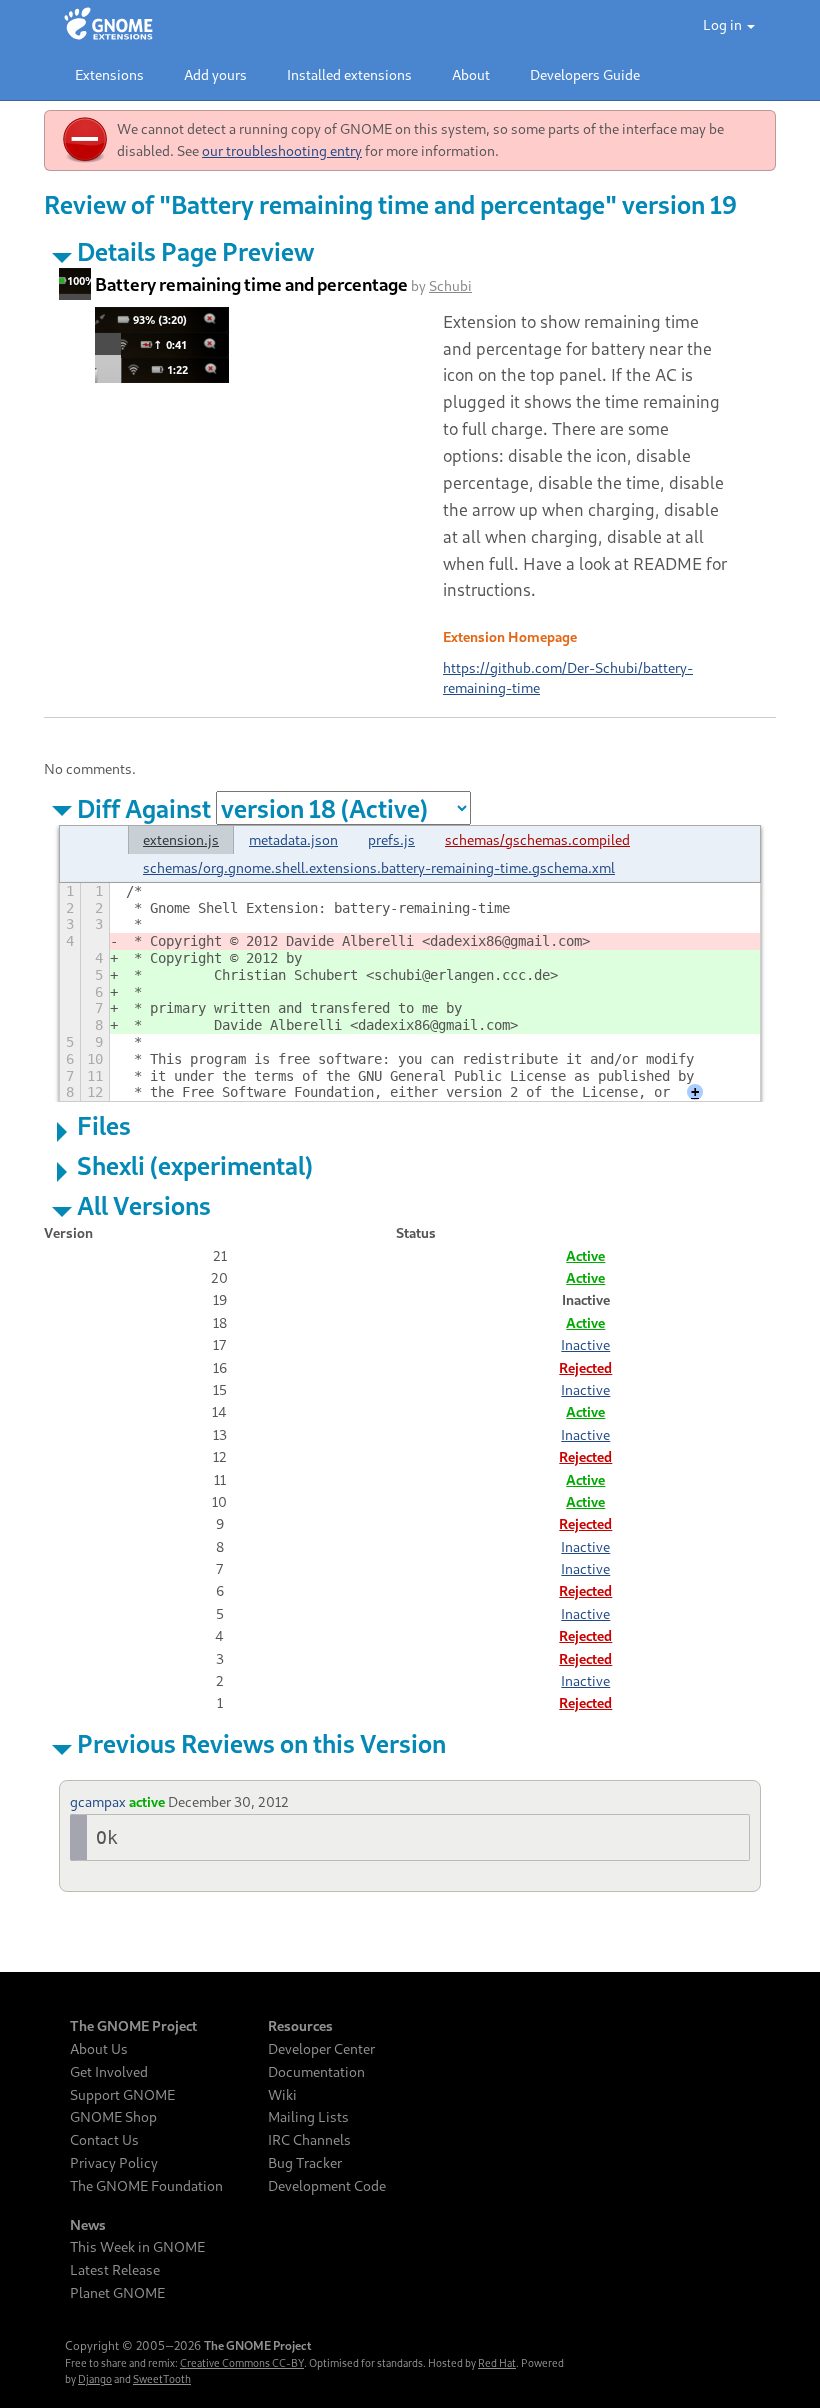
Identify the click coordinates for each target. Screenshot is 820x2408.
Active (585, 1255)
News (88, 2225)
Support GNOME (122, 2095)
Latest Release (115, 2270)
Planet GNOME (117, 2293)
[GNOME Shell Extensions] (108, 25)
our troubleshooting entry (282, 150)
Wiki (282, 2095)
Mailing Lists (308, 2117)
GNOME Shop (113, 2117)
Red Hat (497, 2363)
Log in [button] (724, 24)
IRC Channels (309, 2140)
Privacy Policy (114, 2163)
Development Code (327, 2186)
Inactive (585, 1344)
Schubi (450, 285)
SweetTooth (162, 2379)
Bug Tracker (305, 2163)
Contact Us (104, 2140)
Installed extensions (349, 74)
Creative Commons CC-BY (242, 2363)
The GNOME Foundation (146, 2186)
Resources (300, 2026)
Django (95, 2379)
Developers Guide (585, 74)
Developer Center (321, 2049)
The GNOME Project (133, 2026)
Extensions (109, 74)
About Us (99, 2049)
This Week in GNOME (137, 2247)
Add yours (215, 74)
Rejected (585, 1367)
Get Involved (109, 2072)
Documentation (316, 2072)
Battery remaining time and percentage (251, 284)
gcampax (98, 1801)
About (471, 74)
